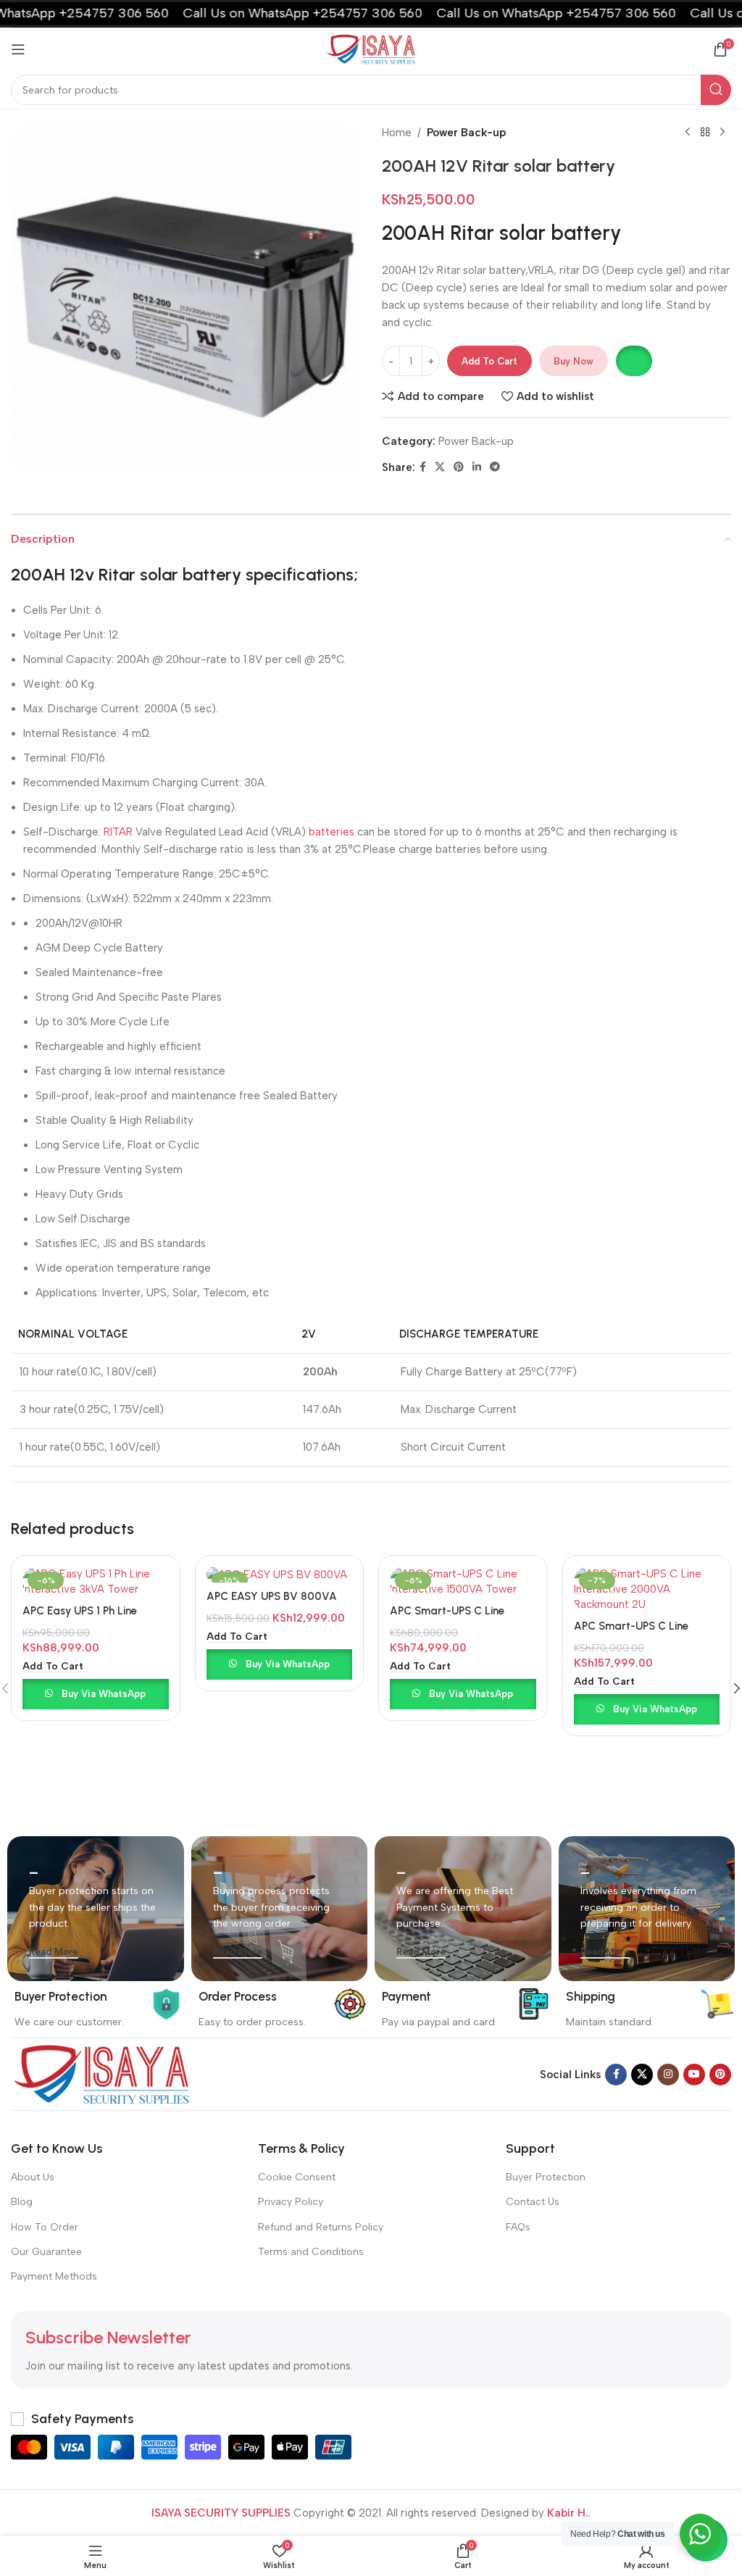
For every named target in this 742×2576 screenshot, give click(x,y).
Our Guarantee (46, 2252)
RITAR (118, 832)
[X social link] (440, 467)
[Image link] (101, 2073)
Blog (22, 2202)
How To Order (45, 2227)
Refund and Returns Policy (321, 2227)
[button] (634, 361)
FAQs (518, 2227)
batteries (332, 832)
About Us (33, 2177)
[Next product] (722, 133)
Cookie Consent (297, 2177)
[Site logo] (371, 49)
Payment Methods (54, 2276)
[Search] (716, 90)
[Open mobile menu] (18, 49)
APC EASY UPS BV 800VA (272, 1596)
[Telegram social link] (495, 467)
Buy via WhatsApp (104, 1694)
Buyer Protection (546, 2177)
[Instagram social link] (668, 2075)
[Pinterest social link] (459, 467)
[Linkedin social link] (477, 467)
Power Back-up (466, 133)
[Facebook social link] (423, 467)
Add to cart (489, 361)
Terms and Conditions (311, 2252)
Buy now (574, 361)
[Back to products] (705, 133)
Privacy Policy (291, 2202)
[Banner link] (96, 1909)
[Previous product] (688, 133)
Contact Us (533, 2202)
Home (397, 133)
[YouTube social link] (694, 2075)
